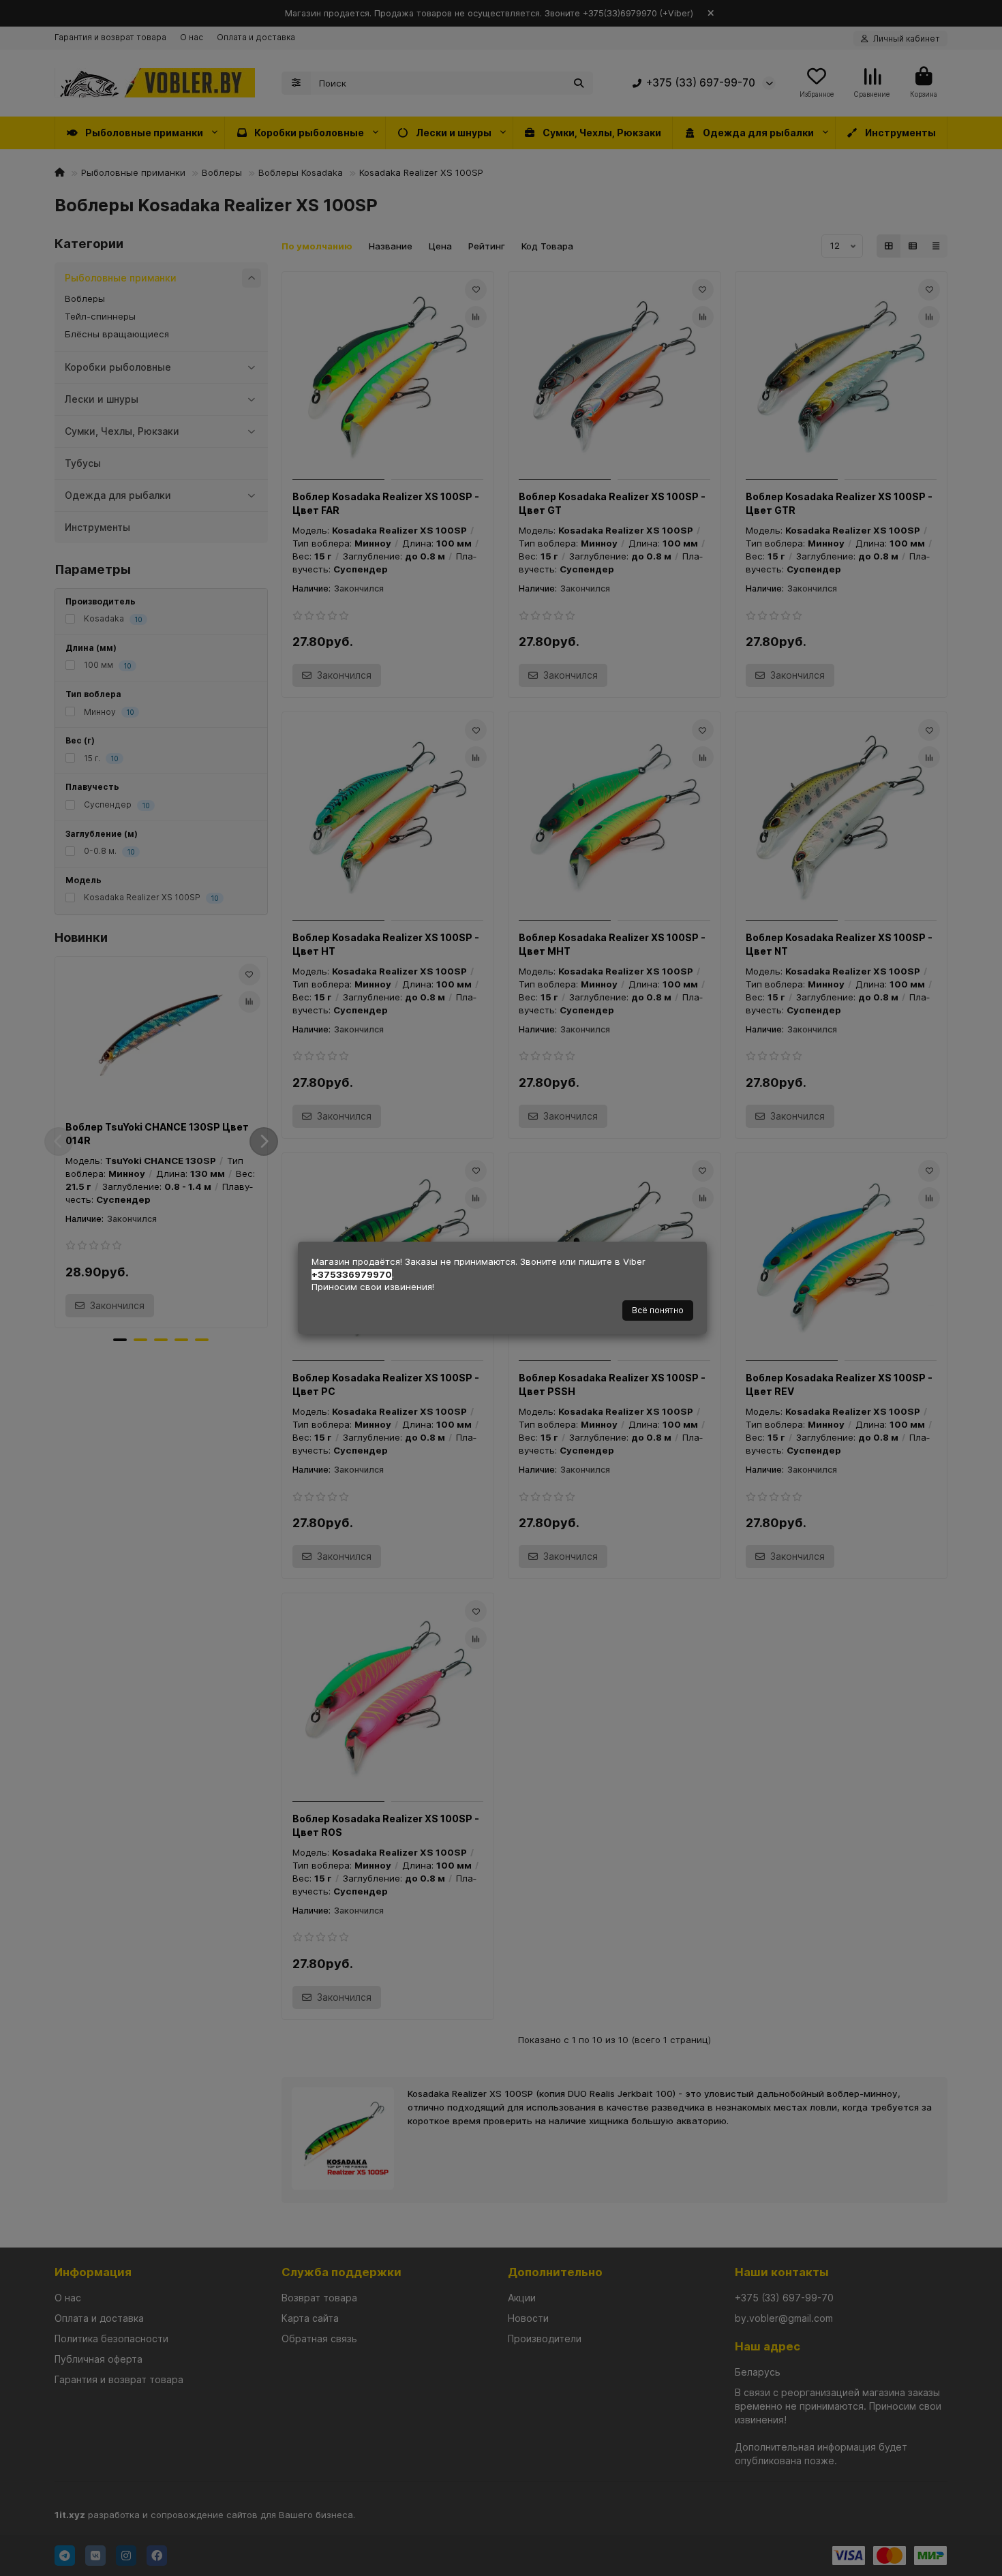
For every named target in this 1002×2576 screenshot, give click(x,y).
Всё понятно (658, 1310)
